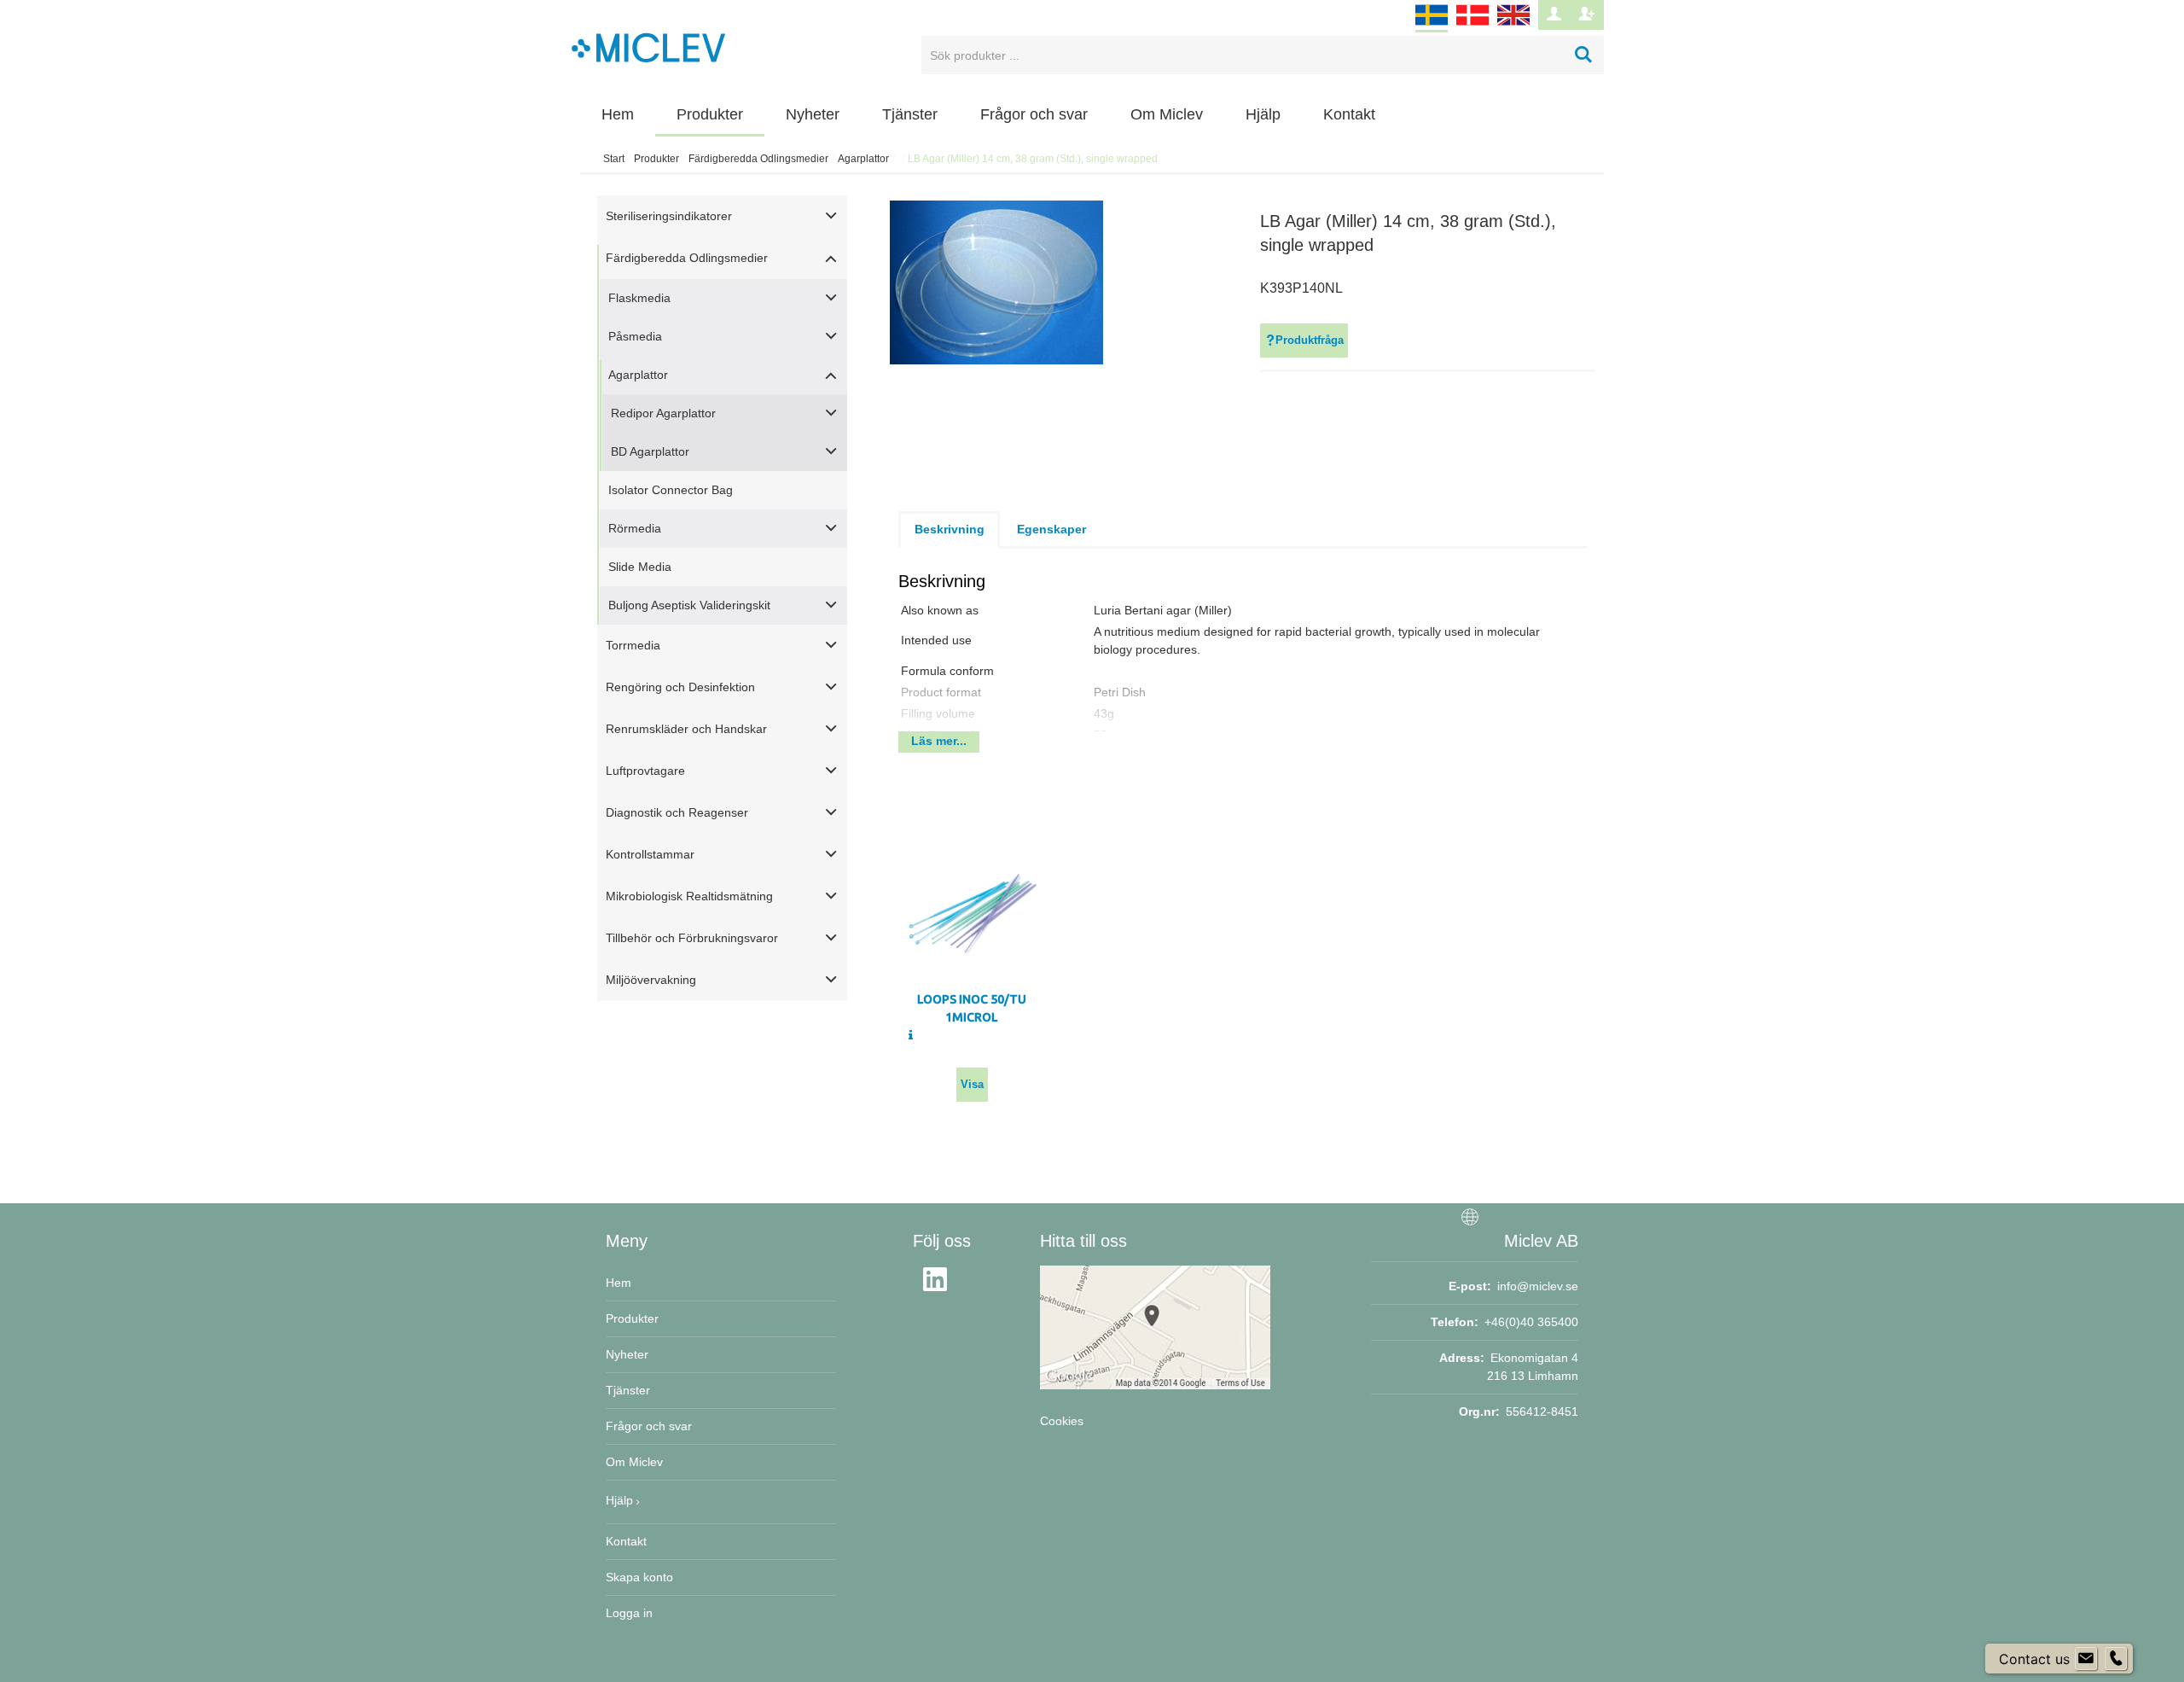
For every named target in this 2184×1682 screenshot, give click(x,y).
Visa (972, 1084)
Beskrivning (950, 529)
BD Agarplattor (650, 451)
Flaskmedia (639, 298)
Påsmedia (635, 336)
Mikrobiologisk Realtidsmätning (689, 896)
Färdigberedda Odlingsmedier (758, 159)
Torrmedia (633, 645)
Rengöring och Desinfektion (680, 687)
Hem (618, 114)
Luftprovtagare (645, 771)
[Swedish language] (1432, 26)
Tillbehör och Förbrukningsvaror (692, 938)
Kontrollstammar (650, 854)
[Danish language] (1472, 26)
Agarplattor (863, 159)
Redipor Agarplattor (663, 413)
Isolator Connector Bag (671, 490)
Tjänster (910, 114)
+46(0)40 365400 (1531, 1322)
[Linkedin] (941, 1289)
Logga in (629, 1613)
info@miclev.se (1538, 1286)
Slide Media (640, 567)
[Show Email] (2086, 1659)
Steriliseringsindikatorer (669, 216)
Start (614, 159)
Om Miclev (1167, 114)
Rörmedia (635, 528)
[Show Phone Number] (2116, 1659)
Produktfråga (1310, 340)
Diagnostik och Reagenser (677, 812)
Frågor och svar (1034, 114)
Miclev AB (1541, 1241)
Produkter (710, 114)
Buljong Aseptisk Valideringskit (689, 605)
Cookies (1062, 1421)
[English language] (1513, 26)
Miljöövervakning (651, 980)
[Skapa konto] (1587, 15)
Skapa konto (639, 1577)
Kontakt (1349, 114)
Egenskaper (1051, 529)
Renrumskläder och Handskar (686, 729)
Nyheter (813, 114)
